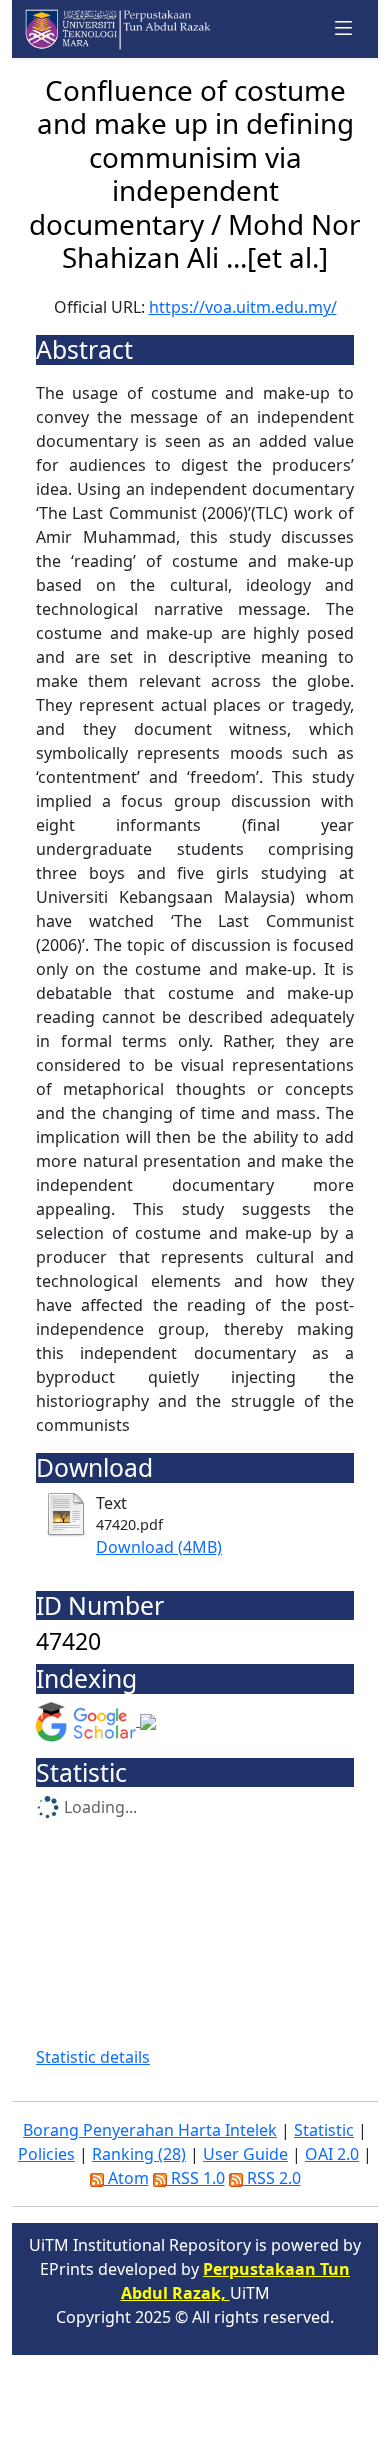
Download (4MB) (159, 1547)
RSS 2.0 (272, 2178)
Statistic (324, 2130)
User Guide (245, 2154)
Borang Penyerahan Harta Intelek (150, 2130)
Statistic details (93, 2057)
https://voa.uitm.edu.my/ (243, 307)
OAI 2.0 (332, 2154)
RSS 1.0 (196, 2178)
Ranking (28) (139, 2154)
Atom (126, 2178)
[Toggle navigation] (344, 28)
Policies (46, 2154)
